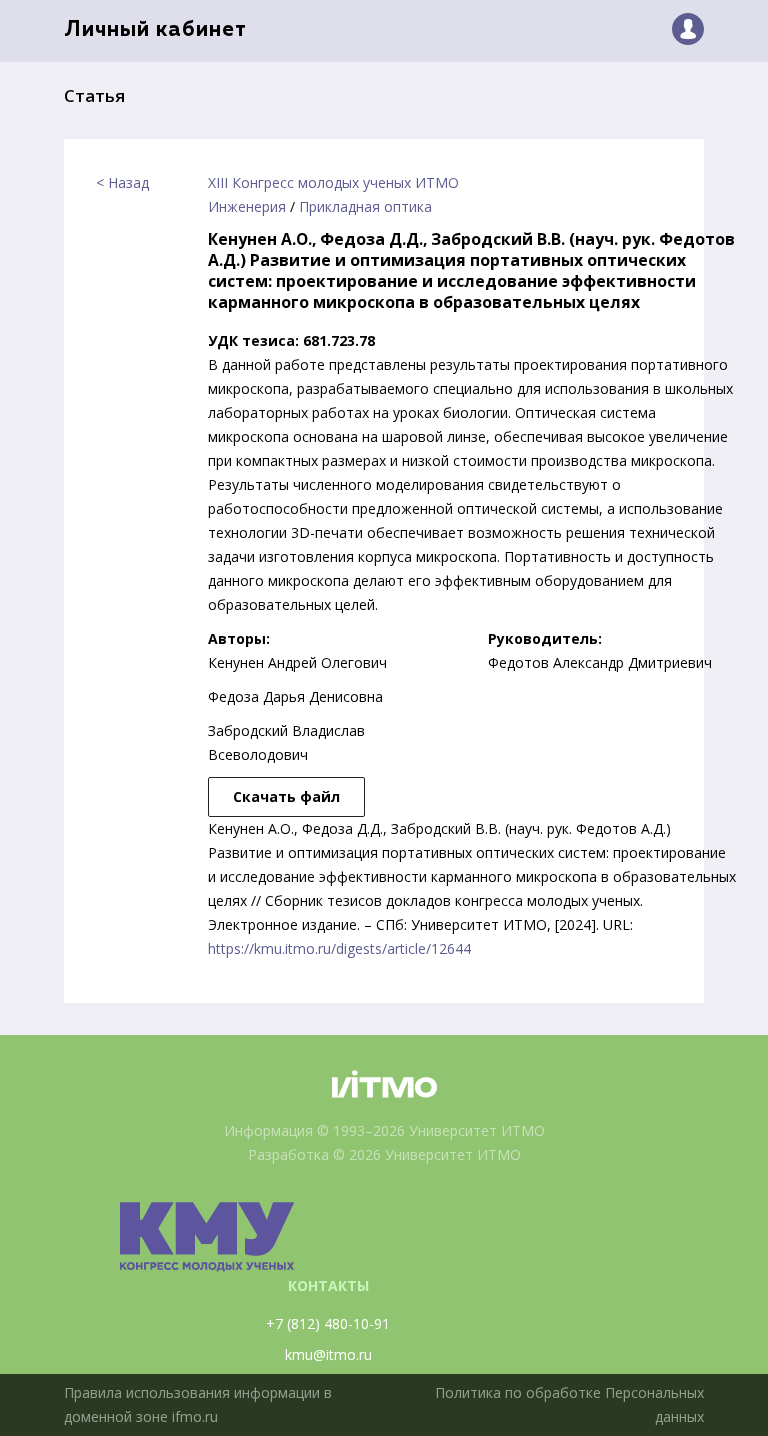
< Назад (122, 182)
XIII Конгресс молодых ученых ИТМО (333, 182)
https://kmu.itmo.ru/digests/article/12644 (339, 948)
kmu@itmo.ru (328, 1354)
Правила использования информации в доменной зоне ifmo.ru (198, 1404)
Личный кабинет (155, 30)
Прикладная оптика (365, 206)
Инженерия (247, 206)
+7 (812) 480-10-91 (328, 1323)
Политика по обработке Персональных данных (569, 1404)
